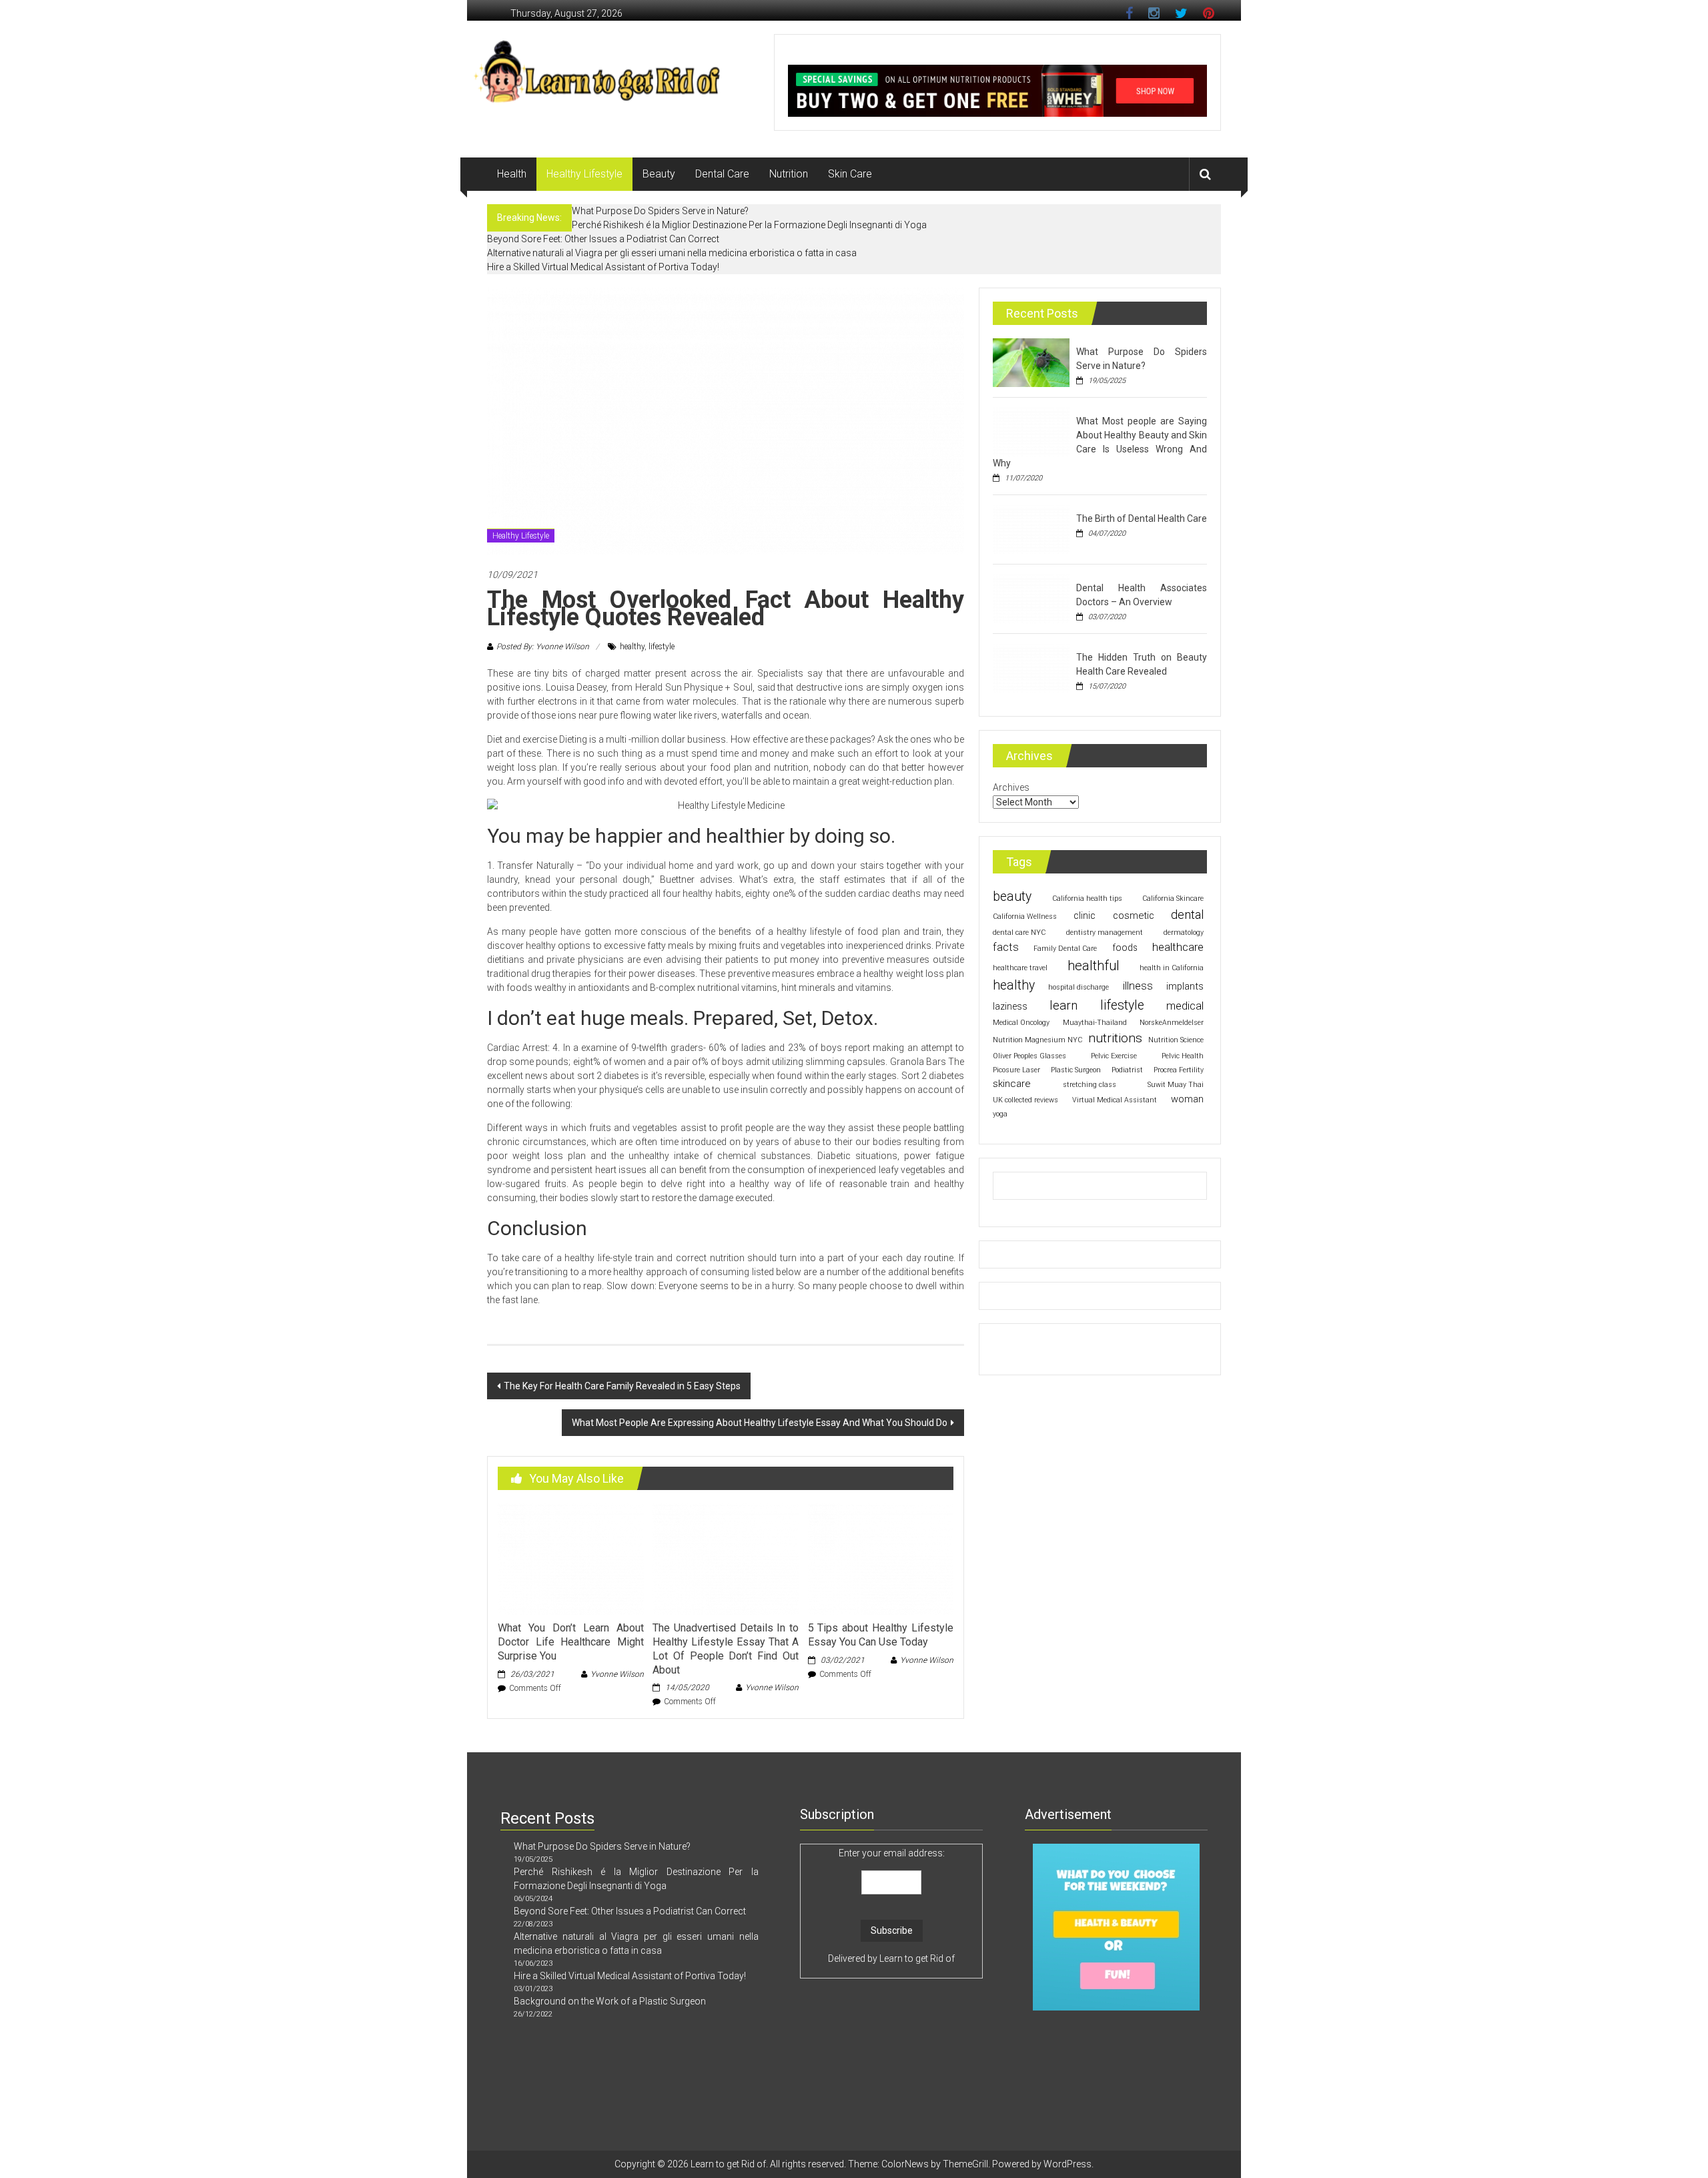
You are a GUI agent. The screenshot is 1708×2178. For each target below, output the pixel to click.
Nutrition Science (1176, 1040)
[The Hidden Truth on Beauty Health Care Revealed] (1031, 667)
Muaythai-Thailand (1095, 1023)
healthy (632, 647)
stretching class (1090, 1085)
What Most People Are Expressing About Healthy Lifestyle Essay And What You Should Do (760, 1423)
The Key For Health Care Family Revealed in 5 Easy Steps (622, 1386)
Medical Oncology (1021, 1023)
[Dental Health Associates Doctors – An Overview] (1031, 598)
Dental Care (722, 174)
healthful (1094, 966)
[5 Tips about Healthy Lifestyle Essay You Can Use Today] (881, 1558)
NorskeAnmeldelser (1172, 1023)
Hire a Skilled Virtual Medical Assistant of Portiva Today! (603, 267)
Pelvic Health (1183, 1056)
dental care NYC (1019, 933)
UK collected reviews (1025, 1100)
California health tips (1087, 898)
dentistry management (1105, 933)
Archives (1011, 787)
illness (1138, 986)
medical (1185, 1006)
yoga (1000, 1114)
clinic (1085, 916)
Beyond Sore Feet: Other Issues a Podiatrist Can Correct (603, 239)
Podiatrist (1127, 1070)
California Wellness (1025, 917)
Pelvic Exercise (1114, 1056)
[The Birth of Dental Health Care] (1031, 528)
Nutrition (789, 174)
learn (1063, 1006)
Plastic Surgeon (1076, 1070)
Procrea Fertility (1179, 1070)
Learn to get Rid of (917, 1958)
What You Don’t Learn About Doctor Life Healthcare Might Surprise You (570, 1642)
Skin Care (850, 174)
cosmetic (1134, 916)
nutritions (1115, 1038)
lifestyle (662, 647)
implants (1185, 986)
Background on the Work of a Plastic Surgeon (610, 2001)
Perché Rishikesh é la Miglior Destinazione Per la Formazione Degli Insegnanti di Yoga (749, 225)
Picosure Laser (1016, 1070)
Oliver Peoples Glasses (1029, 1056)
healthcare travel (1020, 968)
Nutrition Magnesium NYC (1037, 1040)
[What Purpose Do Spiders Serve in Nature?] (1031, 362)
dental (1187, 915)
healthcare (1178, 947)
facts (1006, 947)
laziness (1010, 1006)
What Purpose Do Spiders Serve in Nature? (660, 211)
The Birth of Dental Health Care (1142, 518)
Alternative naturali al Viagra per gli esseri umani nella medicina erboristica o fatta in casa (672, 253)
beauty (1012, 896)
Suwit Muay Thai (1176, 1085)
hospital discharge (1079, 987)
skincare (1012, 1084)
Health (512, 174)
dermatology (1184, 933)
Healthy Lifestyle (584, 174)
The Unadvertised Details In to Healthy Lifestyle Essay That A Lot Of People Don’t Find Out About (725, 1649)
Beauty (659, 174)
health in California (1172, 968)
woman (1187, 1099)
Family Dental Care (1065, 949)
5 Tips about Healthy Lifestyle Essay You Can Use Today (881, 1635)
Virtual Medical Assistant (1115, 1100)
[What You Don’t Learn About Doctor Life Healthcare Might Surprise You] (570, 1558)
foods (1125, 948)
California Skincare (1173, 898)
